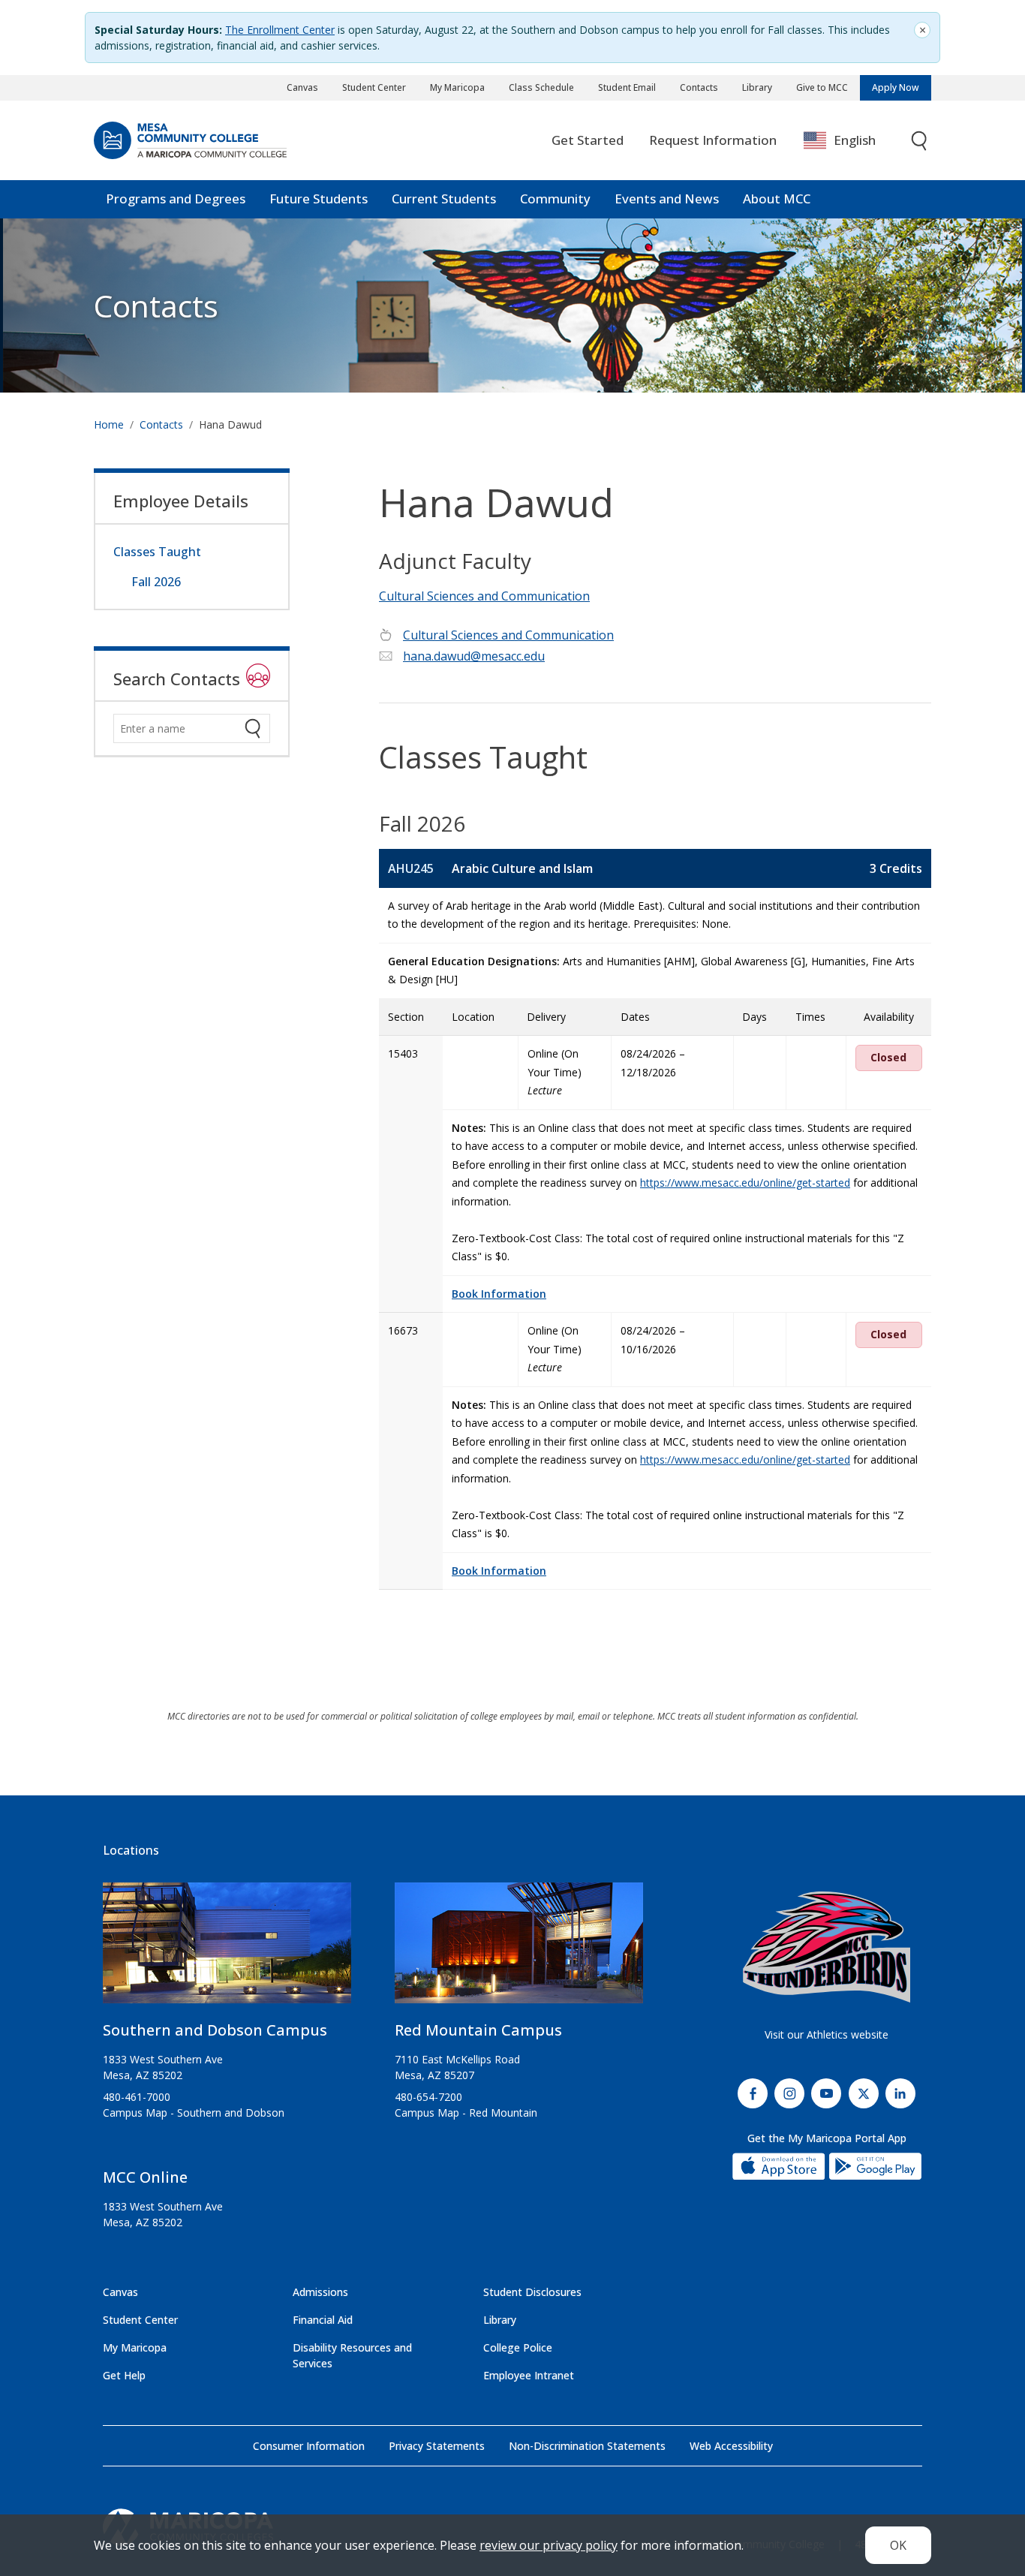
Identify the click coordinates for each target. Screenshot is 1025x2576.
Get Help (124, 2375)
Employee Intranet (529, 2375)
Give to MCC (822, 87)
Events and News (667, 199)
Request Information (713, 140)
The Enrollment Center (280, 30)
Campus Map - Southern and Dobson (194, 2113)
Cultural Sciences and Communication (484, 596)
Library (757, 87)
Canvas (302, 87)
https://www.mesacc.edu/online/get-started (745, 1183)
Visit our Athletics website (827, 2034)
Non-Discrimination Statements (587, 2446)
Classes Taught (157, 552)
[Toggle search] (920, 141)
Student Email (627, 87)
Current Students (444, 199)
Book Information (499, 1294)
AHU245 (411, 868)
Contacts (699, 87)
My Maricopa (457, 87)
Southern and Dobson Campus (215, 2030)
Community (555, 199)
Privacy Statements (437, 2446)
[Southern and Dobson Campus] (227, 1949)
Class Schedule (541, 87)
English (855, 140)
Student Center (374, 87)
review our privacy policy (549, 2545)
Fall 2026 (156, 582)
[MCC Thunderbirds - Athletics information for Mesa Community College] (827, 1947)
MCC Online (145, 2177)
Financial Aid (323, 2320)
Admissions (320, 2292)
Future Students (319, 199)
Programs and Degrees (176, 199)
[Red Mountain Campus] (519, 1949)
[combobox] (851, 141)
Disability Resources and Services (352, 2355)
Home (109, 424)
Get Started (588, 140)
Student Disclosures (532, 2292)
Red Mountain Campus (478, 2030)
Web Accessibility (731, 2446)
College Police (518, 2347)
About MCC (777, 199)
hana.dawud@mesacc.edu (474, 656)
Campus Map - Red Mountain (466, 2113)
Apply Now (896, 87)
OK (898, 2545)
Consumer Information (309, 2446)
